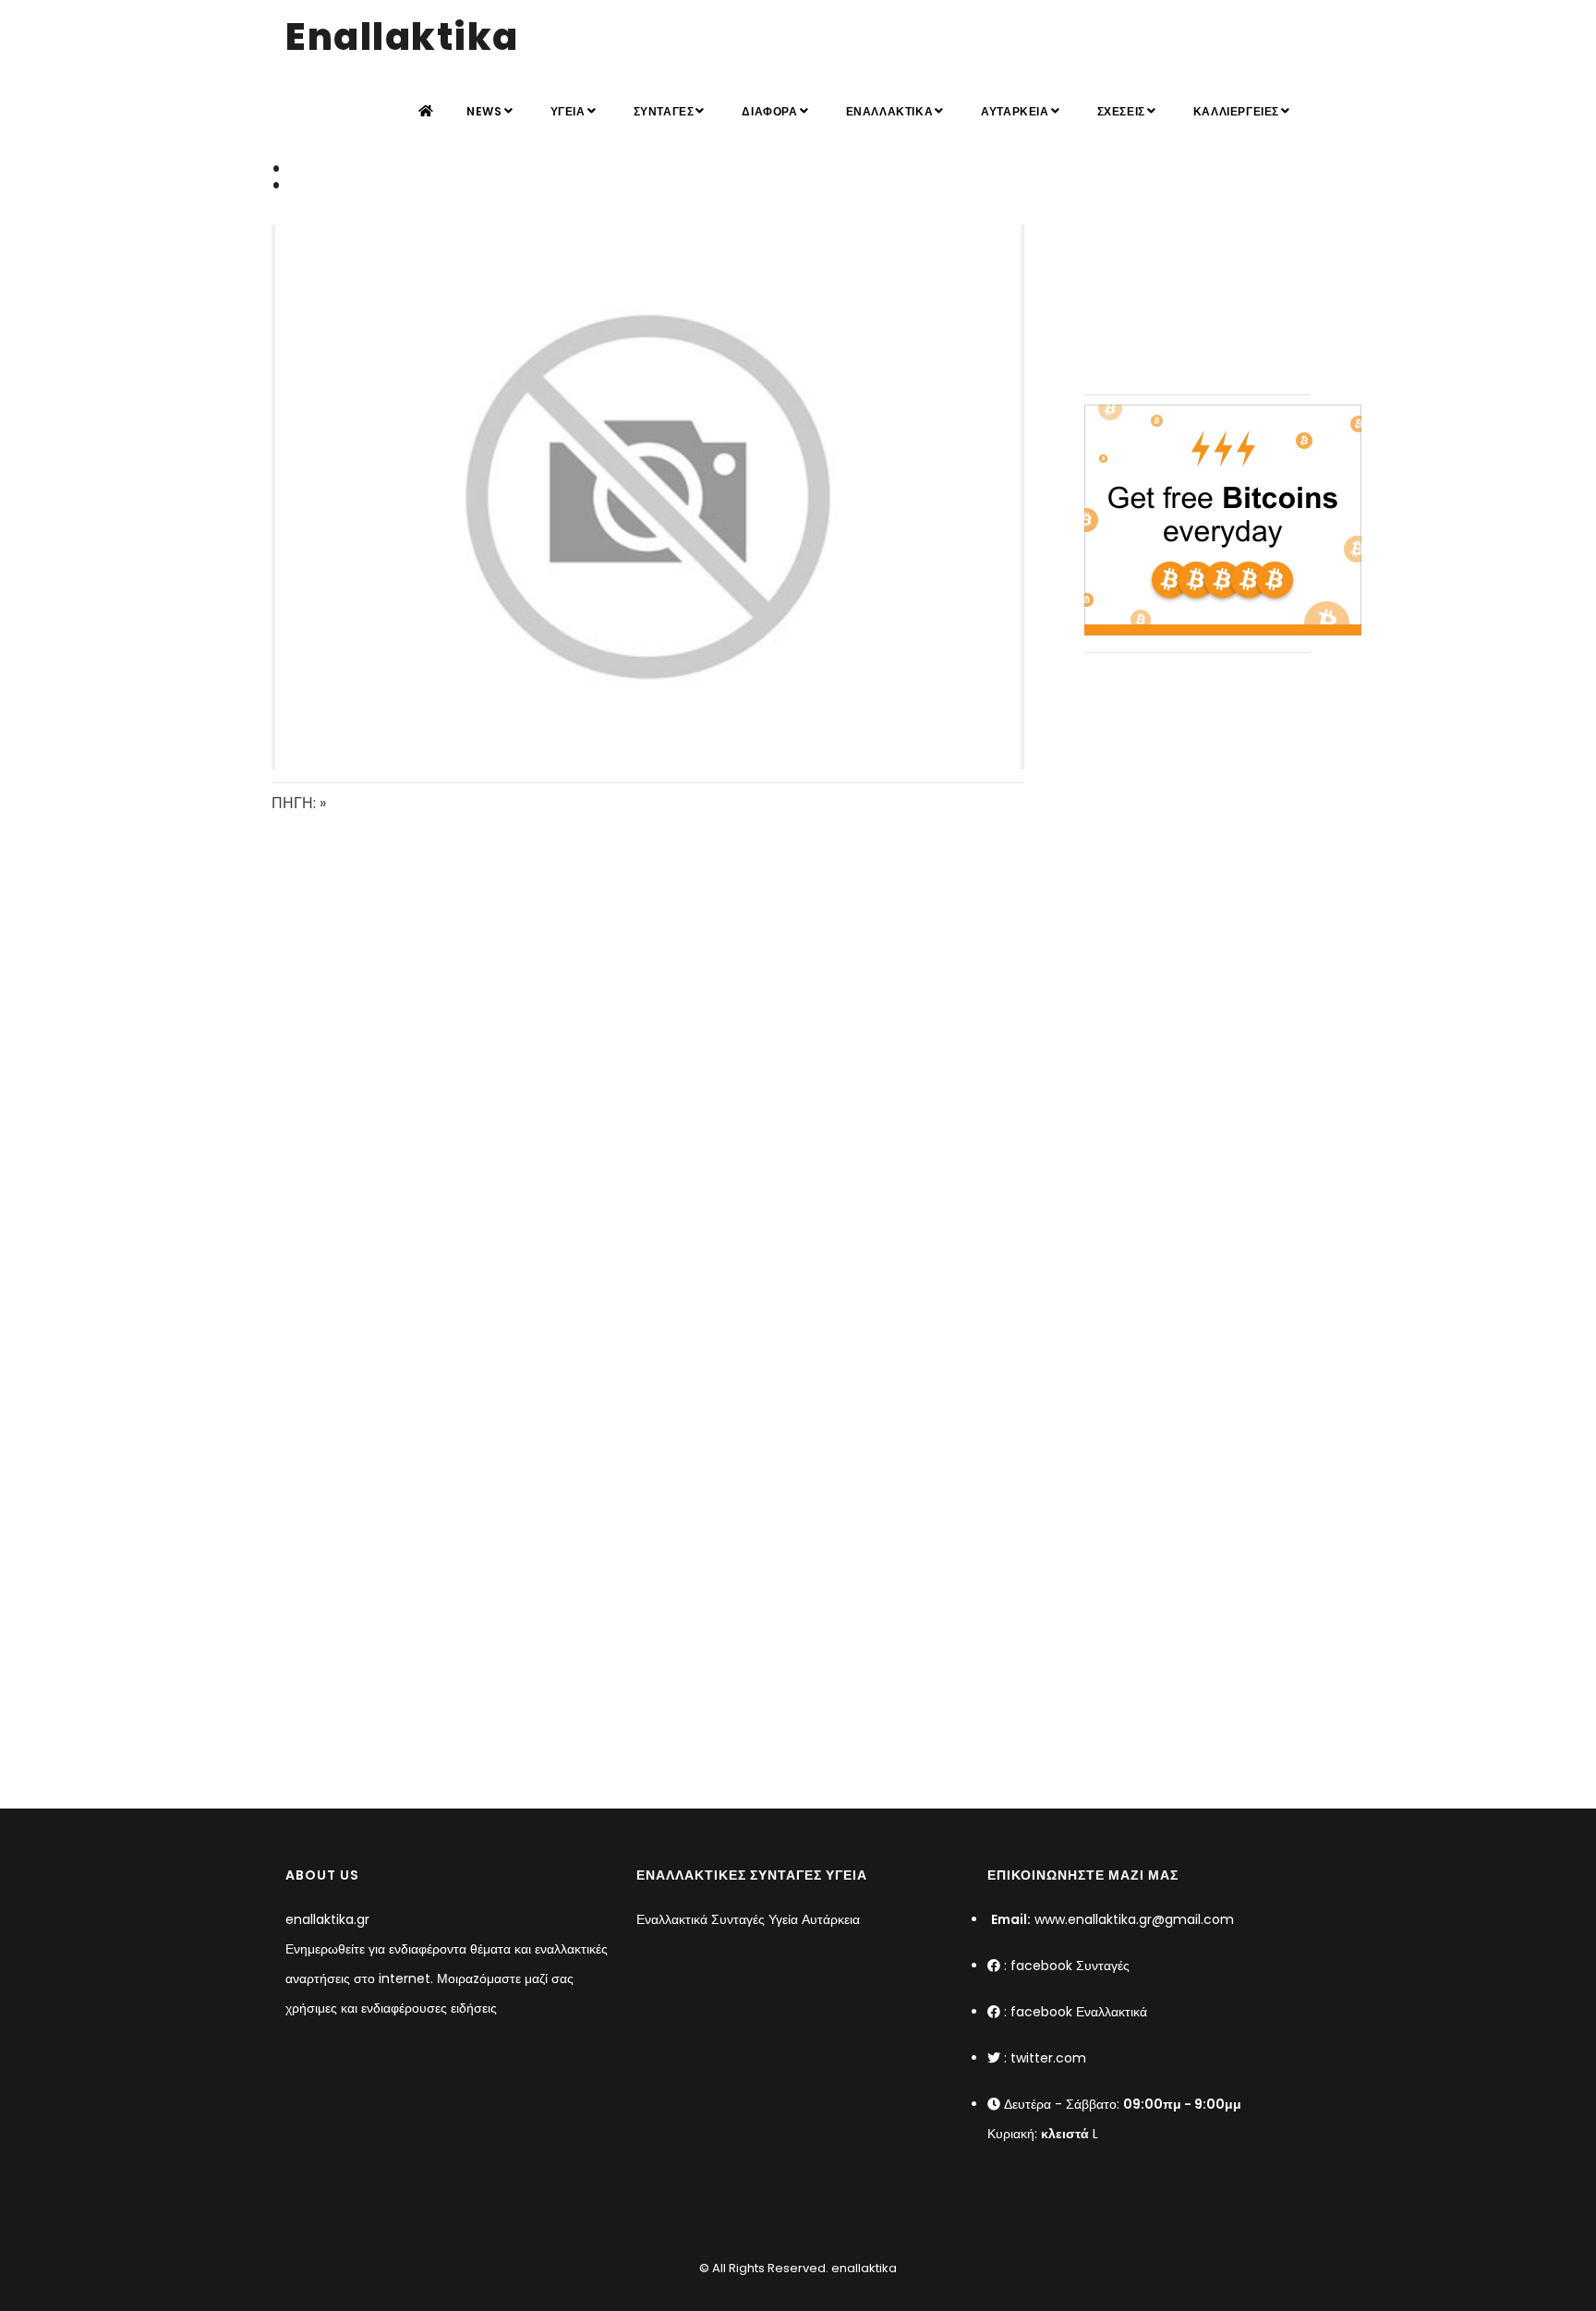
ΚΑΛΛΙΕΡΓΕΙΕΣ (1236, 111)
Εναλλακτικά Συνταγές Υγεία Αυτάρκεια (748, 1919)
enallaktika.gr (327, 1919)
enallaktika (863, 2268)
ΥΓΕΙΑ (568, 111)
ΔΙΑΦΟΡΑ (769, 111)
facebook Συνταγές (1070, 1966)
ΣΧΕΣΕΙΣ (1121, 111)
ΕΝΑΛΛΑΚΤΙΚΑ (890, 111)
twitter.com (1048, 2058)
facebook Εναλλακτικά (1079, 2012)
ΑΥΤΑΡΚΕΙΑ (1015, 111)
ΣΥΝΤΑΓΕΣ (664, 111)
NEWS (484, 111)
